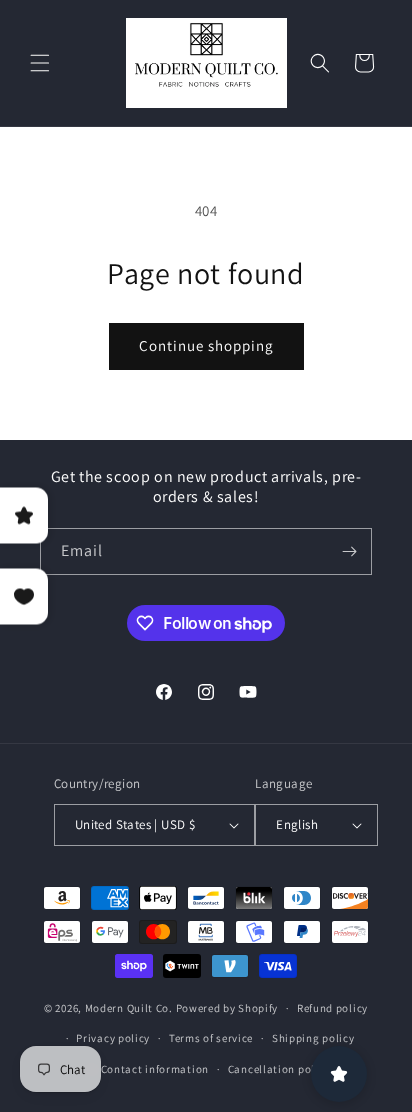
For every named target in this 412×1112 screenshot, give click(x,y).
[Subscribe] (349, 551)
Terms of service (211, 1038)
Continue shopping (206, 345)
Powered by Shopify (227, 1008)
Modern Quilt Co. (129, 1008)
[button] (40, 63)
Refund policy (332, 1008)
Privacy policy (113, 1038)
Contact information (155, 1069)
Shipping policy (313, 1038)
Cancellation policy (279, 1069)
